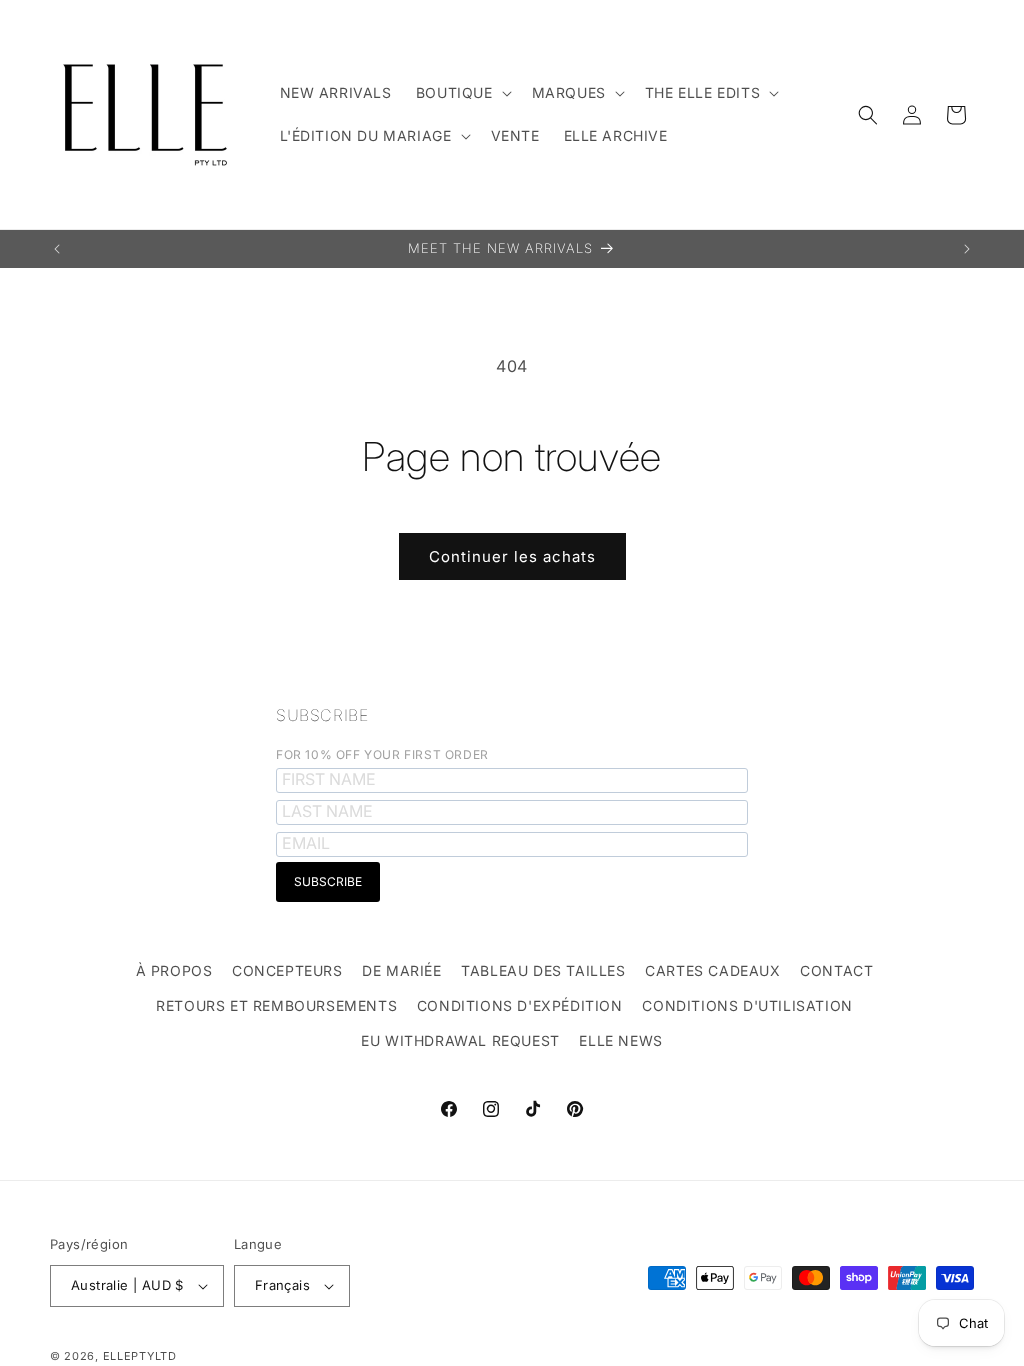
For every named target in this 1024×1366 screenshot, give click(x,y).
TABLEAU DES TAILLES (543, 970)
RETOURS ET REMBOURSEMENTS (276, 1005)
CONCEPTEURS (287, 970)
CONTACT (836, 970)
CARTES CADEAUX (712, 970)
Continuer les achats (512, 556)
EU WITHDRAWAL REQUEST (460, 1040)
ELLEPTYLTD (140, 1356)
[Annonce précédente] (57, 249)
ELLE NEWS (620, 1040)
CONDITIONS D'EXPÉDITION (520, 1005)
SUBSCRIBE (322, 715)
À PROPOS (174, 970)
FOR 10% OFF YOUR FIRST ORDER (382, 754)
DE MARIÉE (401, 970)
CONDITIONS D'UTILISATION (747, 1005)
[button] (462, 93)
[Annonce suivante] (967, 249)
